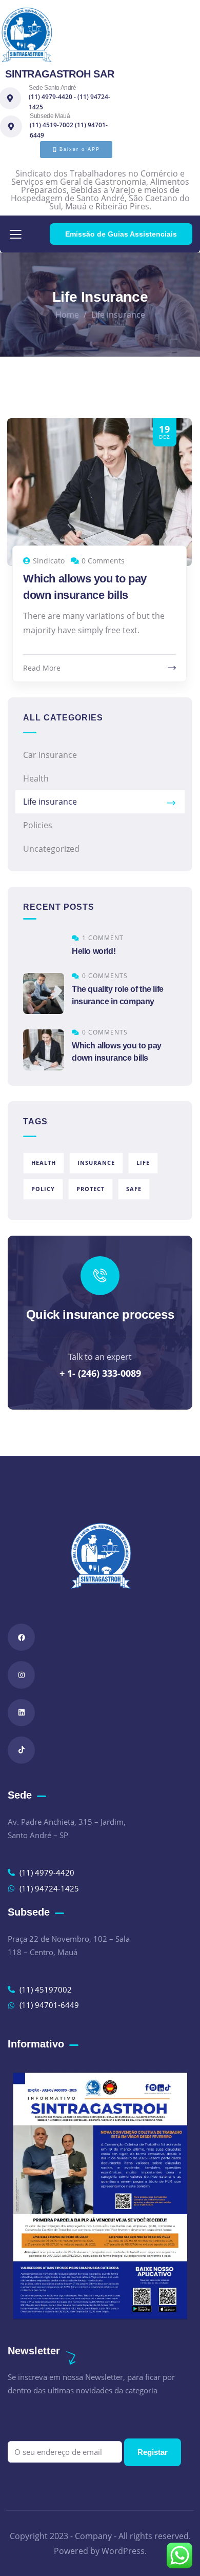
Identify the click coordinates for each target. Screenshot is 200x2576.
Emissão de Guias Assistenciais (121, 234)
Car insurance (50, 755)
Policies (38, 825)
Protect (91, 1189)
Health (36, 778)
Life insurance (50, 802)
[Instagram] (21, 1675)
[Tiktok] (21, 1750)
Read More (42, 668)
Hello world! (94, 951)
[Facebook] (21, 1637)
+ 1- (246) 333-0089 (100, 1373)
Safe (134, 1189)
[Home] (27, 35)
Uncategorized (51, 849)
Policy (43, 1189)
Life (143, 1163)
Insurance (96, 1163)
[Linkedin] (21, 1713)
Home (67, 315)
